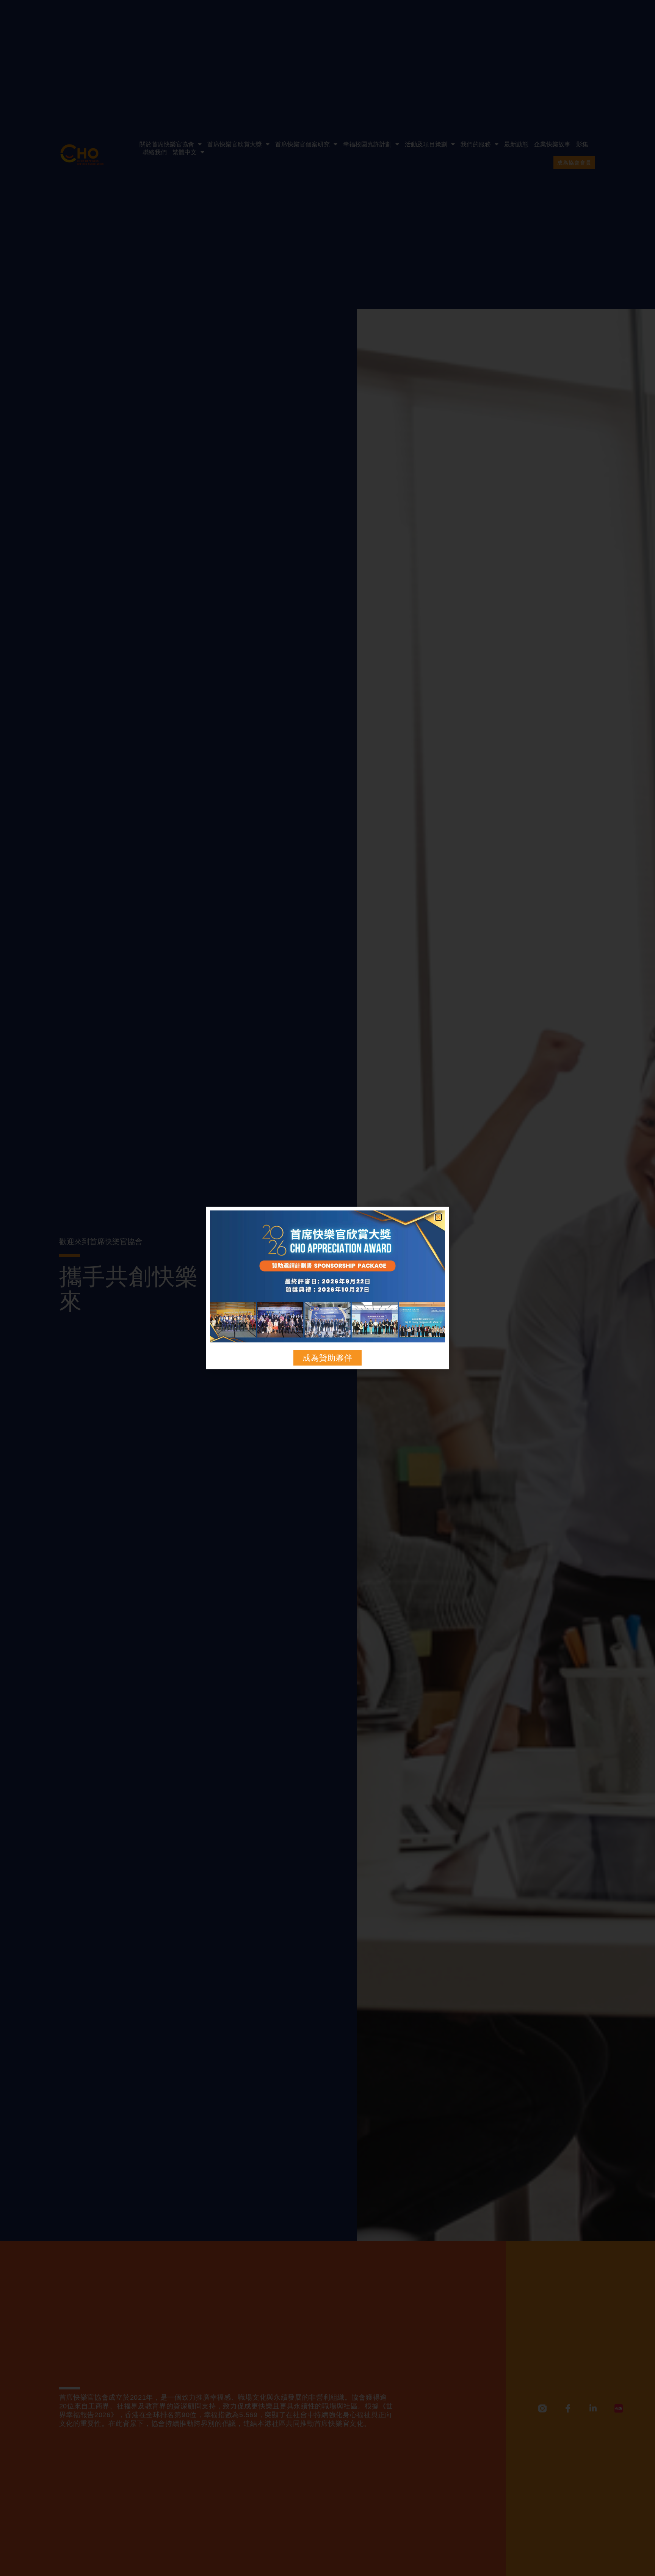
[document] (327, 1288)
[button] (438, 1217)
